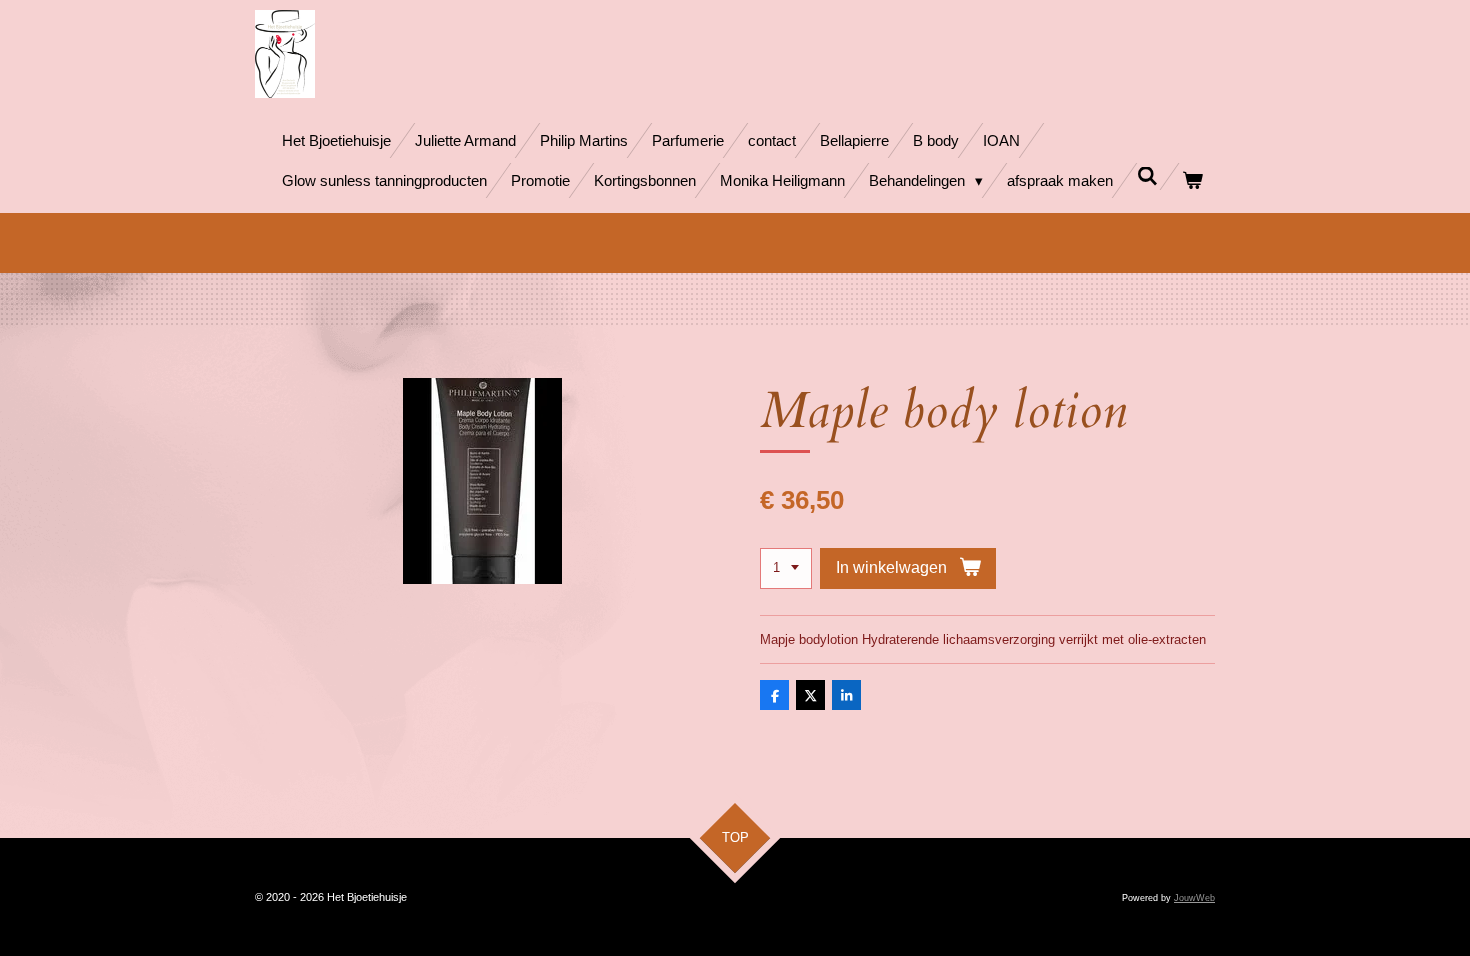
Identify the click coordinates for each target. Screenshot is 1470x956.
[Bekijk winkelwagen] (1192, 180)
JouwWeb (1194, 898)
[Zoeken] (1147, 176)
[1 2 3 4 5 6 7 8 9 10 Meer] (786, 568)
